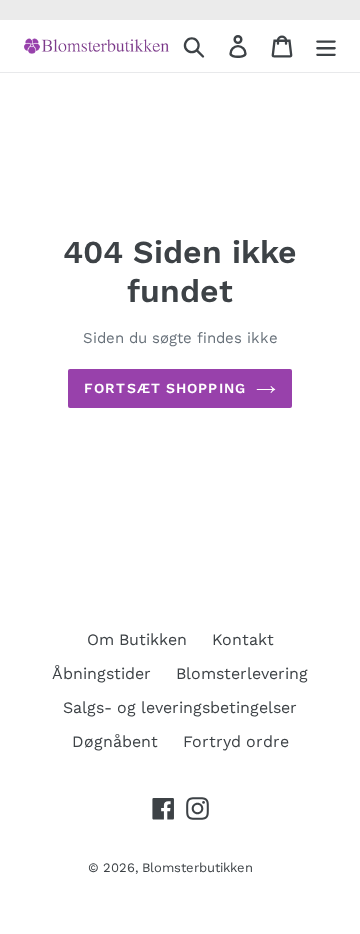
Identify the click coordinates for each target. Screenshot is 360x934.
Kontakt (243, 639)
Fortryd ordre (236, 741)
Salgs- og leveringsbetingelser (180, 707)
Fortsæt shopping (165, 388)
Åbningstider (101, 673)
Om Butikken (137, 639)
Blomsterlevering (242, 673)
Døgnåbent (115, 741)
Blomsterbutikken (197, 867)
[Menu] (326, 46)
